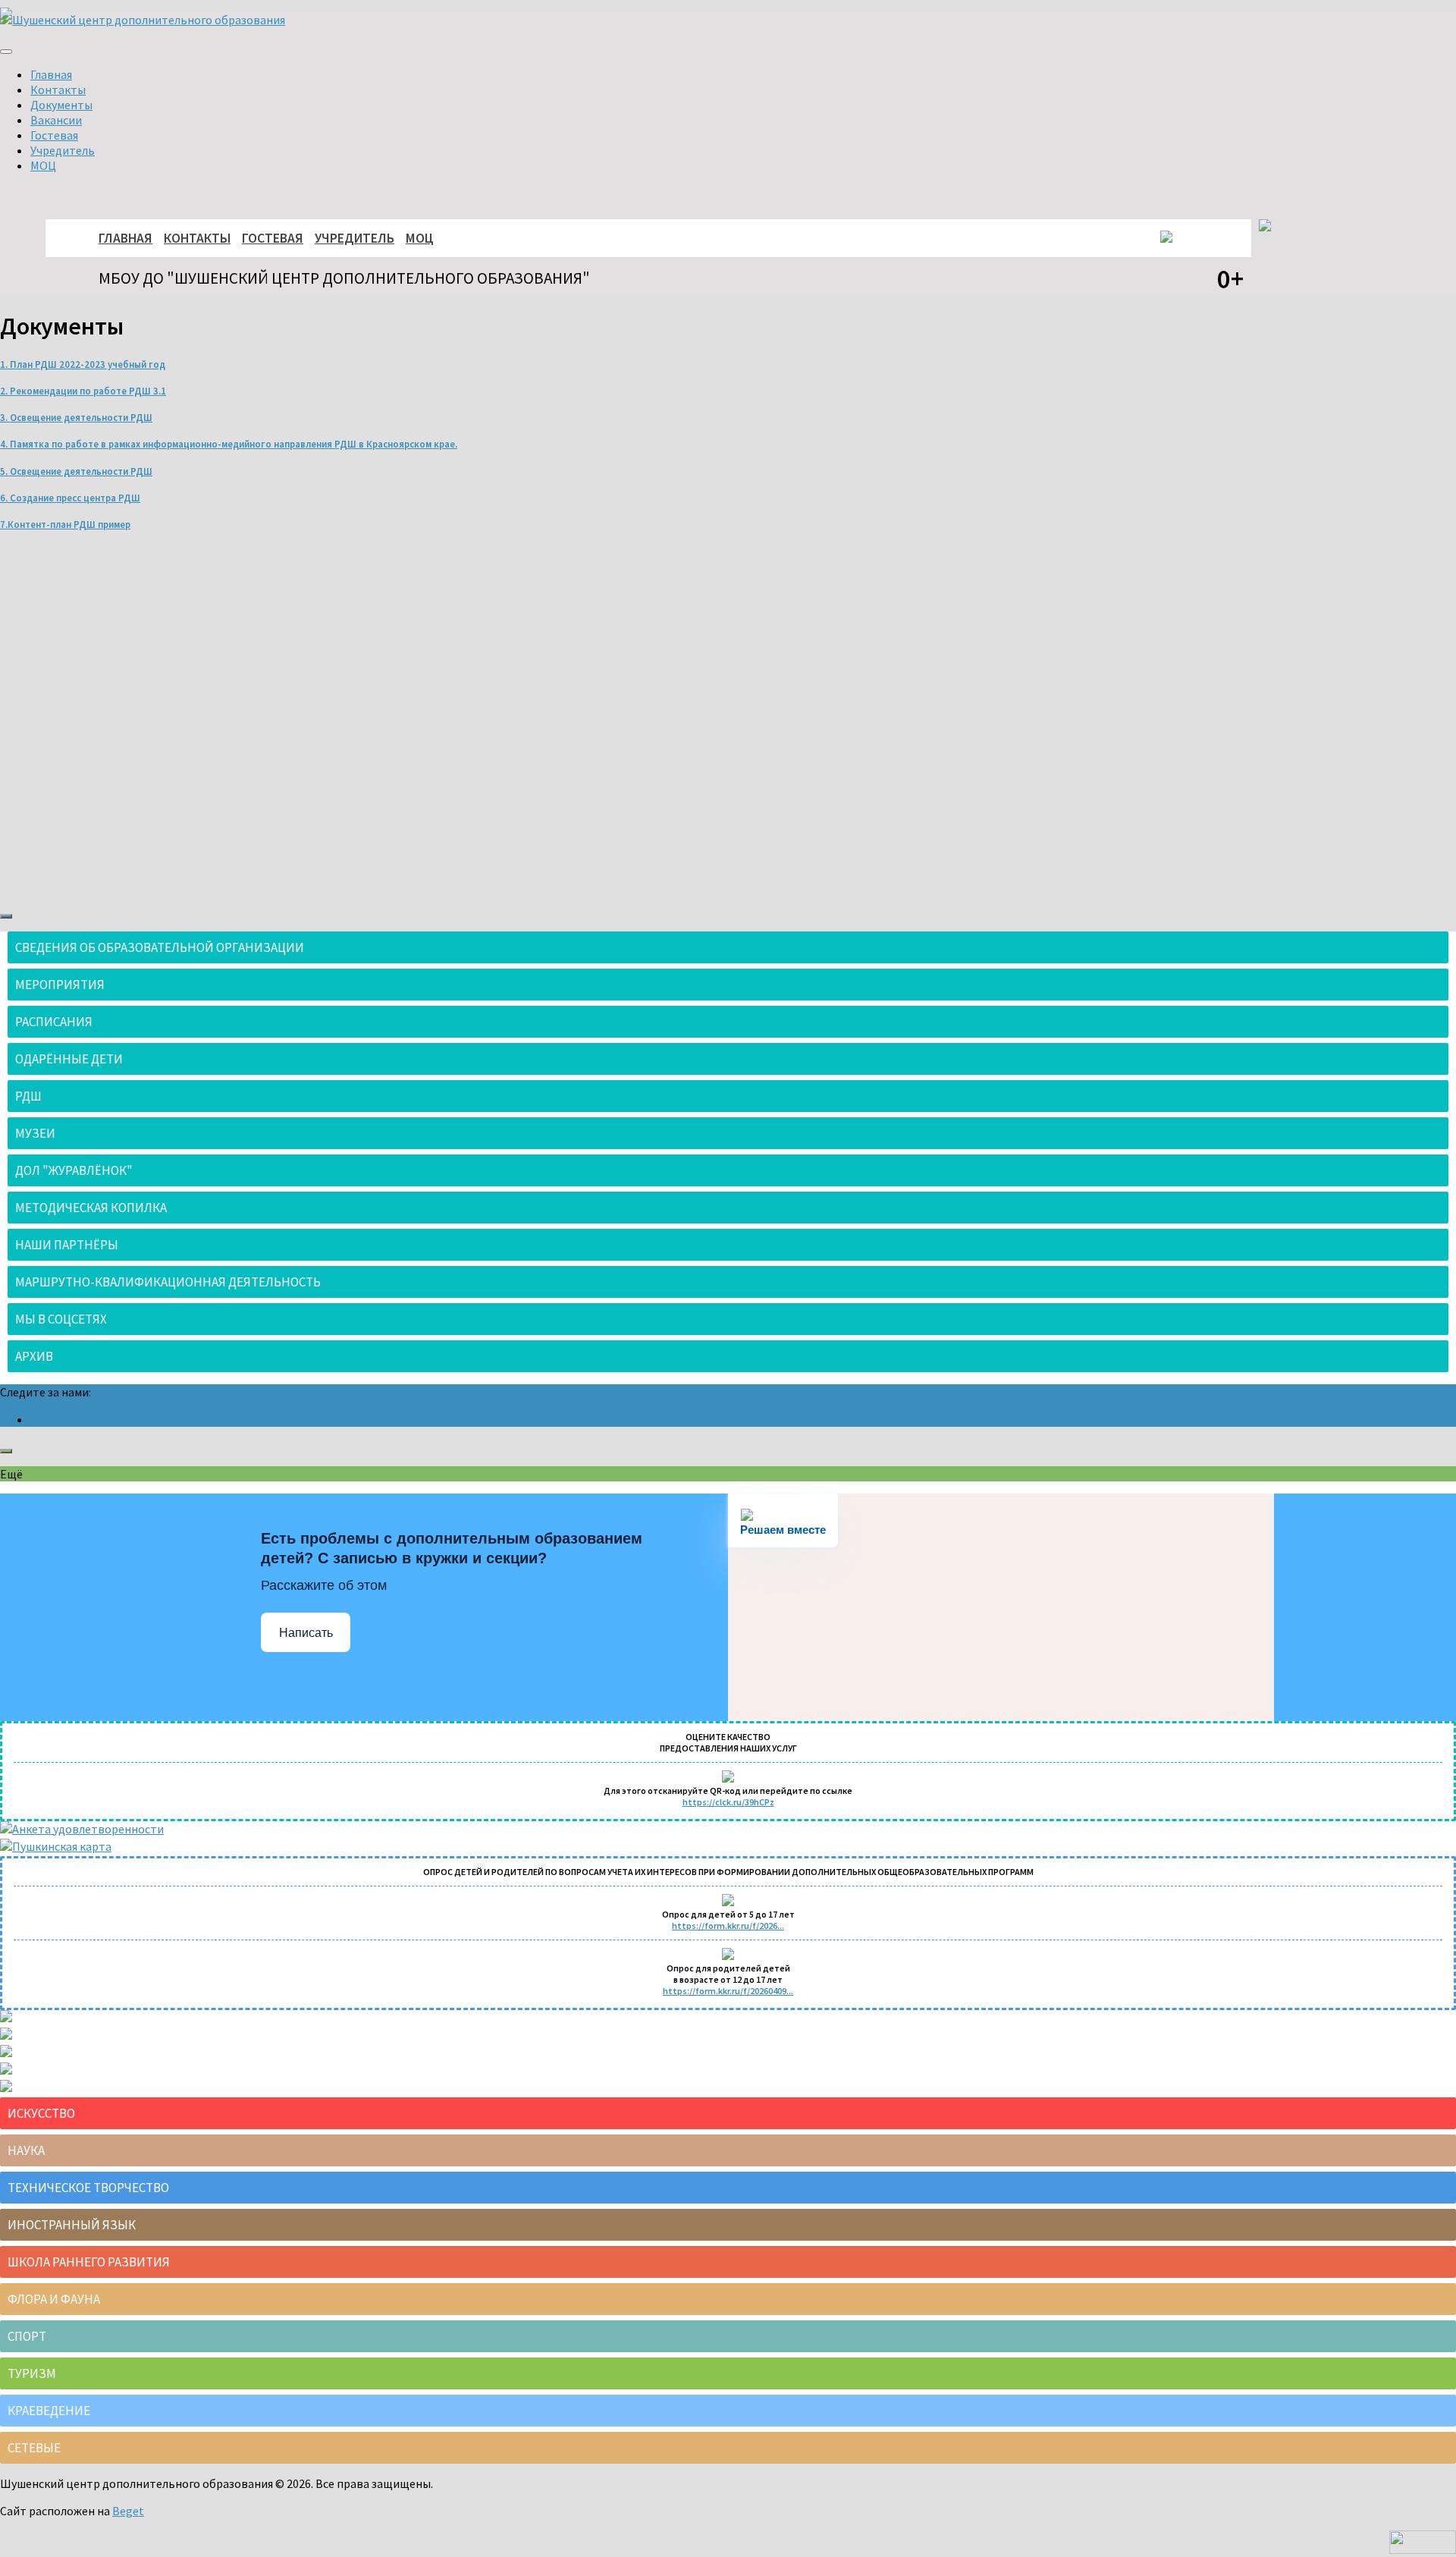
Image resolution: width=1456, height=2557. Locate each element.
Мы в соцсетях (61, 1319)
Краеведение (49, 2411)
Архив (34, 1356)
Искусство (41, 2113)
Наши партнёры (67, 1245)
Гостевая (54, 135)
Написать (306, 1633)
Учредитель (63, 150)
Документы (61, 105)
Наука (26, 2150)
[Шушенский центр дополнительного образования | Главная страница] (143, 20)
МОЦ (43, 165)
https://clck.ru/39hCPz (728, 1802)
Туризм (32, 2373)
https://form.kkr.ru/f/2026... (728, 1926)
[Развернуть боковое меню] (6, 916)
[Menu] (6, 52)
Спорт (27, 2336)
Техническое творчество (88, 2188)
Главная (51, 74)
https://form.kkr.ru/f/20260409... (728, 1991)
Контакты (58, 90)
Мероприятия (60, 985)
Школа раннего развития (89, 2262)
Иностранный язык (72, 2225)
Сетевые (34, 2448)
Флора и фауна (54, 2299)
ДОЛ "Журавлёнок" (74, 1170)
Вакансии (56, 120)
